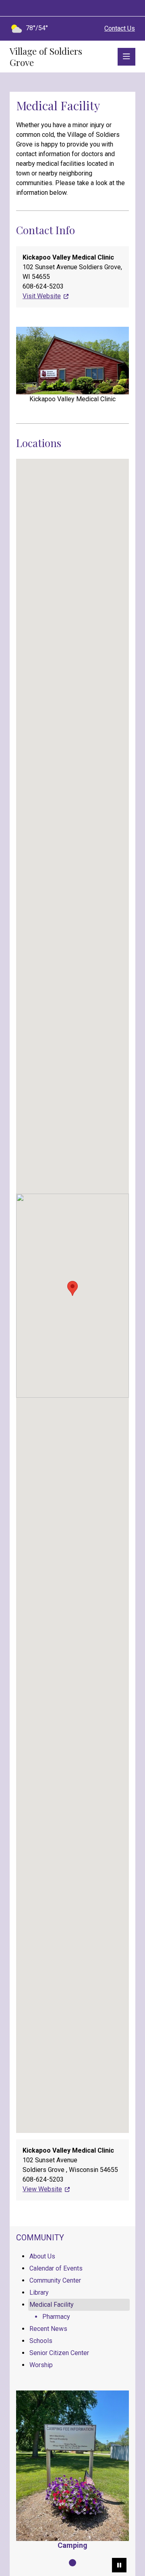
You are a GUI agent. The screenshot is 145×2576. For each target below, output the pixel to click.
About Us (42, 2256)
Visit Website (42, 296)
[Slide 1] (72, 2563)
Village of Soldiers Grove (46, 57)
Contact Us (120, 28)
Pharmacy (56, 2317)
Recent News (48, 2329)
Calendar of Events (56, 2268)
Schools (41, 2341)
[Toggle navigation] (126, 57)
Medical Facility (52, 2305)
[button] (72, 1288)
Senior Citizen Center (59, 2353)
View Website (42, 2189)
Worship (41, 2365)
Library (39, 2292)
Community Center (55, 2280)
